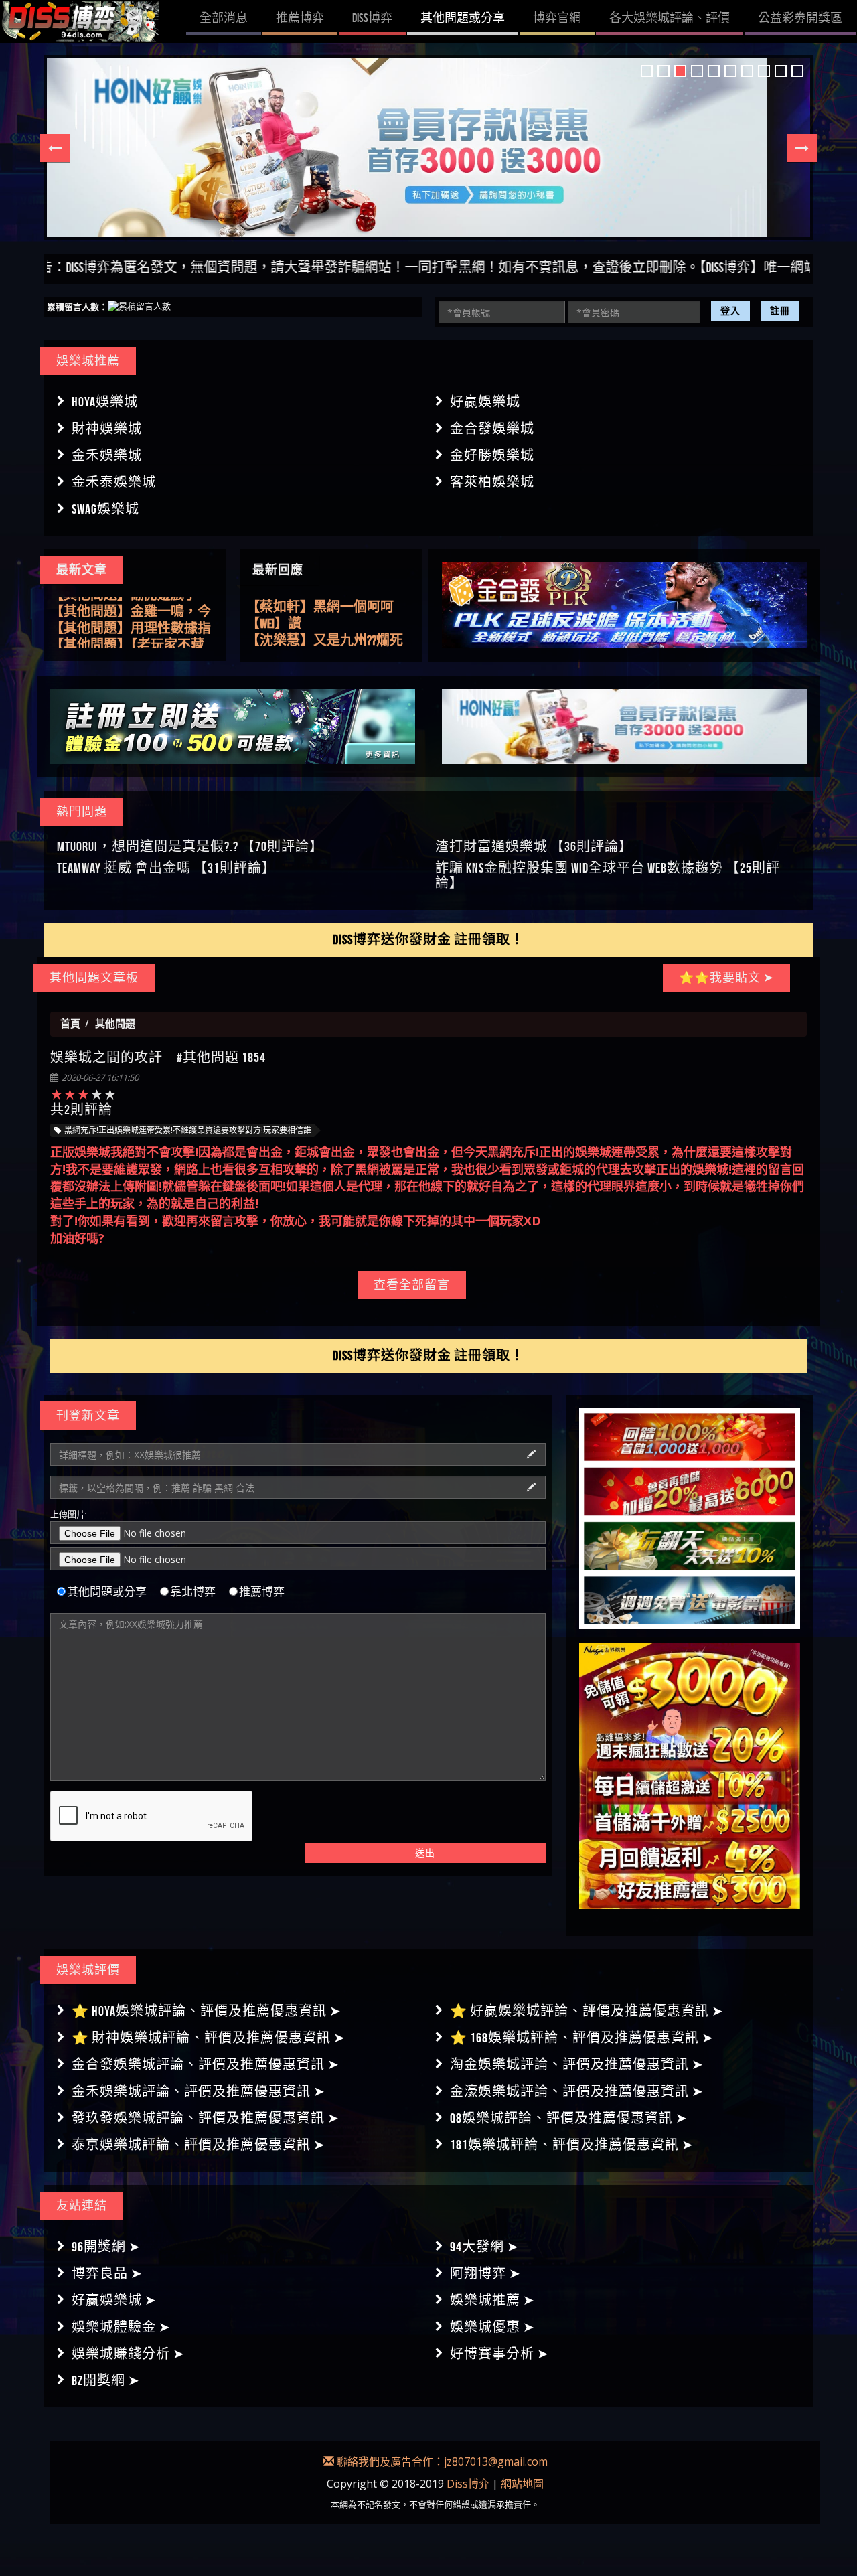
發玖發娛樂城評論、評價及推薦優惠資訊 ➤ (206, 2118)
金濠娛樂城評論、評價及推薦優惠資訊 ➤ (577, 2091)
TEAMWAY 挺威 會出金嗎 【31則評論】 (166, 868)
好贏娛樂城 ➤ (114, 2300)
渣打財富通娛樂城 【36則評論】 (534, 846)
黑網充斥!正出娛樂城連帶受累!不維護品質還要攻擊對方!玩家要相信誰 (188, 1130)
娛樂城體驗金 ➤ (121, 2327)
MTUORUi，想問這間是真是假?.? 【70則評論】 (190, 846)
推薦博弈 (262, 1592)
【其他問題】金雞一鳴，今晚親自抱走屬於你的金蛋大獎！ (131, 606)
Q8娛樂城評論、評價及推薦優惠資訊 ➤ (569, 2118)
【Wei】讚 (274, 607)
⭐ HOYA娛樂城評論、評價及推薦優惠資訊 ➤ (207, 2011)
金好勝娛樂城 (492, 455)
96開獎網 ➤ (106, 2247)
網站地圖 (522, 2484)
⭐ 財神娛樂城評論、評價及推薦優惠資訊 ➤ (209, 2038)
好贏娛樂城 (485, 402)
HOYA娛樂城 (105, 402)
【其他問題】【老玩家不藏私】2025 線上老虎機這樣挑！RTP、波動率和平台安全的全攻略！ (132, 639)
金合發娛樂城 (492, 429)
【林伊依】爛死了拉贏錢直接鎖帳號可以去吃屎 (327, 641)
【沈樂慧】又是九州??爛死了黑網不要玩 (325, 624)
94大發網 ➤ (484, 2247)
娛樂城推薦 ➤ (492, 2300)
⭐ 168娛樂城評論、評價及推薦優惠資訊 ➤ (582, 2038)
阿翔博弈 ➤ (485, 2273)
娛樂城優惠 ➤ (492, 2327)
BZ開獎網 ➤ (106, 2380)
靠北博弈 (193, 1592)
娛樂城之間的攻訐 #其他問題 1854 (158, 1057)
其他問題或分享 (107, 1592)
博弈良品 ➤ (107, 2273)
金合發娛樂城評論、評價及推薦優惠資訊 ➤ (206, 2064)
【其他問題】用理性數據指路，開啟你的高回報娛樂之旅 (131, 623)
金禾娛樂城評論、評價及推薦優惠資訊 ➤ (199, 2091)
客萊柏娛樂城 (492, 482)
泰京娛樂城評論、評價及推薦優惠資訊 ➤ (199, 2145)
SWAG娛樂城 (105, 509)
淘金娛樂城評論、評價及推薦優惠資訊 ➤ (577, 2064)
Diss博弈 (468, 2484)
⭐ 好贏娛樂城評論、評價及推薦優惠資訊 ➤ (587, 2011)
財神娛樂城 (107, 429)
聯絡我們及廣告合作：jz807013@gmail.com (441, 2461)
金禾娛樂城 (107, 455)
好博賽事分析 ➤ (499, 2354)
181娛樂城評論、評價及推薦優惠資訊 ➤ (572, 2145)
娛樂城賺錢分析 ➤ (128, 2354)
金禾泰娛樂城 (114, 482)
